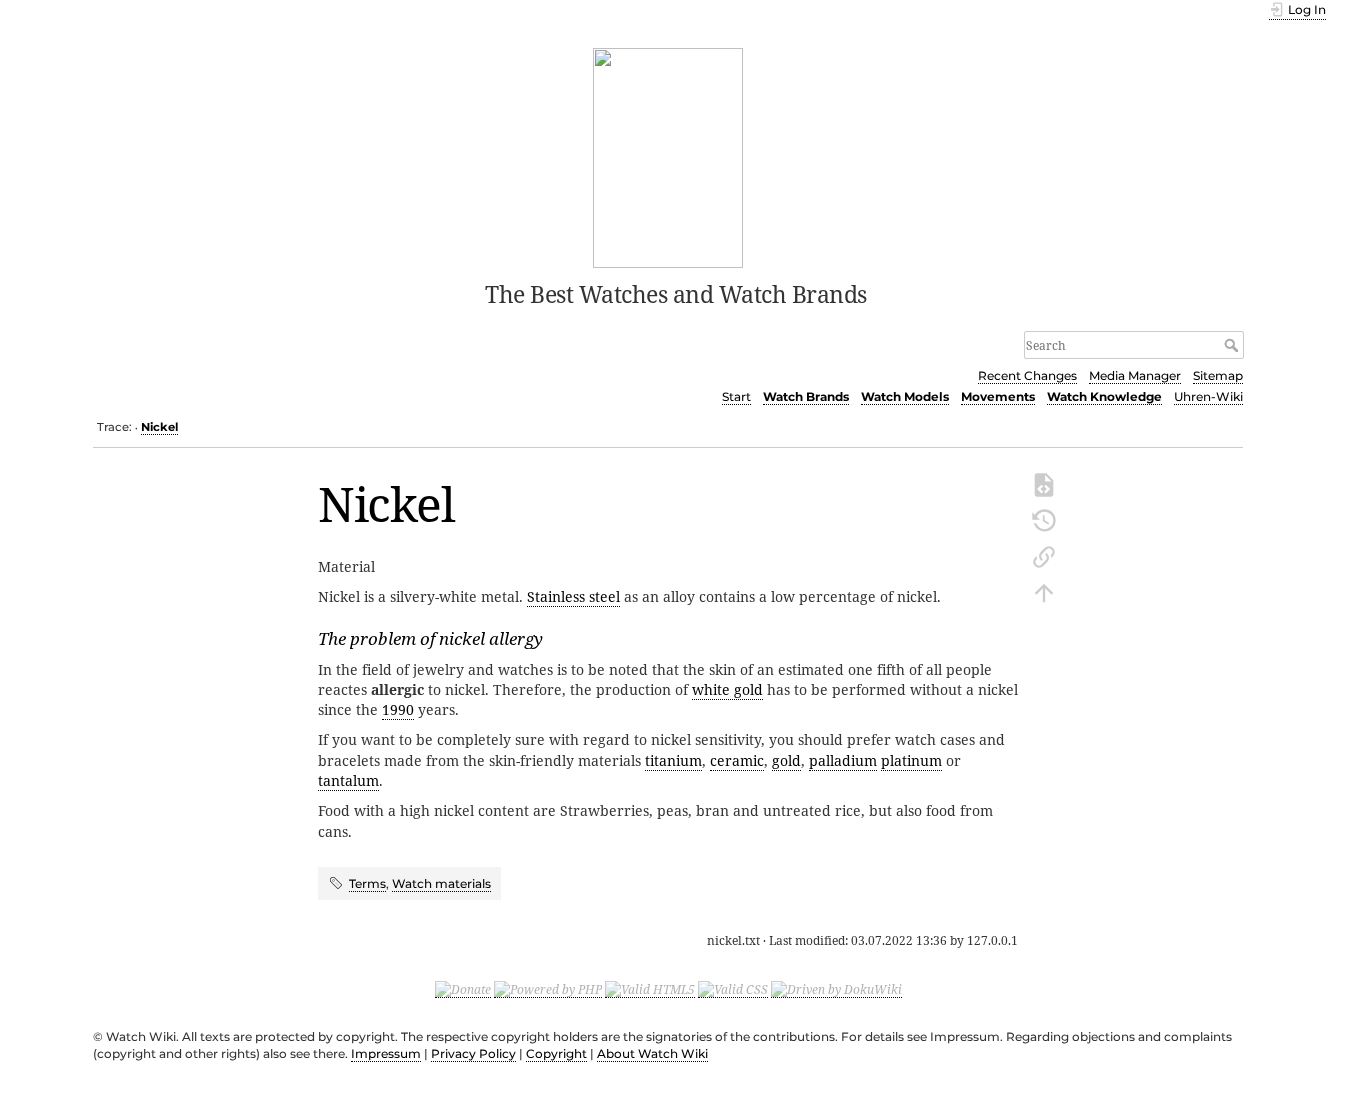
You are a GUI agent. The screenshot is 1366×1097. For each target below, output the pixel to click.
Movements (998, 396)
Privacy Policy (473, 1053)
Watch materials (441, 883)
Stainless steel (573, 596)
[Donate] (463, 989)
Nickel (159, 427)
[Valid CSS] (733, 989)
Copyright (556, 1053)
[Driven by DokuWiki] (836, 989)
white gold (727, 689)
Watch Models (905, 396)
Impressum (386, 1053)
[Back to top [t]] (1044, 591)
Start (736, 396)
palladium (843, 760)
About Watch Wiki (652, 1053)
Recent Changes (1027, 375)
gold (786, 760)
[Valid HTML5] (650, 989)
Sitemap (1218, 375)
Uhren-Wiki (1208, 396)
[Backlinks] (1044, 555)
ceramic (737, 760)
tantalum (348, 780)
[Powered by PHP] (548, 989)
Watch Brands (806, 396)
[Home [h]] (668, 156)
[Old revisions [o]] (1044, 519)
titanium (673, 760)
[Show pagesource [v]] (1044, 483)
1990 (398, 709)
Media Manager (1135, 375)
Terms (367, 883)
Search (1233, 345)
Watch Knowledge (1104, 396)
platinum (911, 760)
